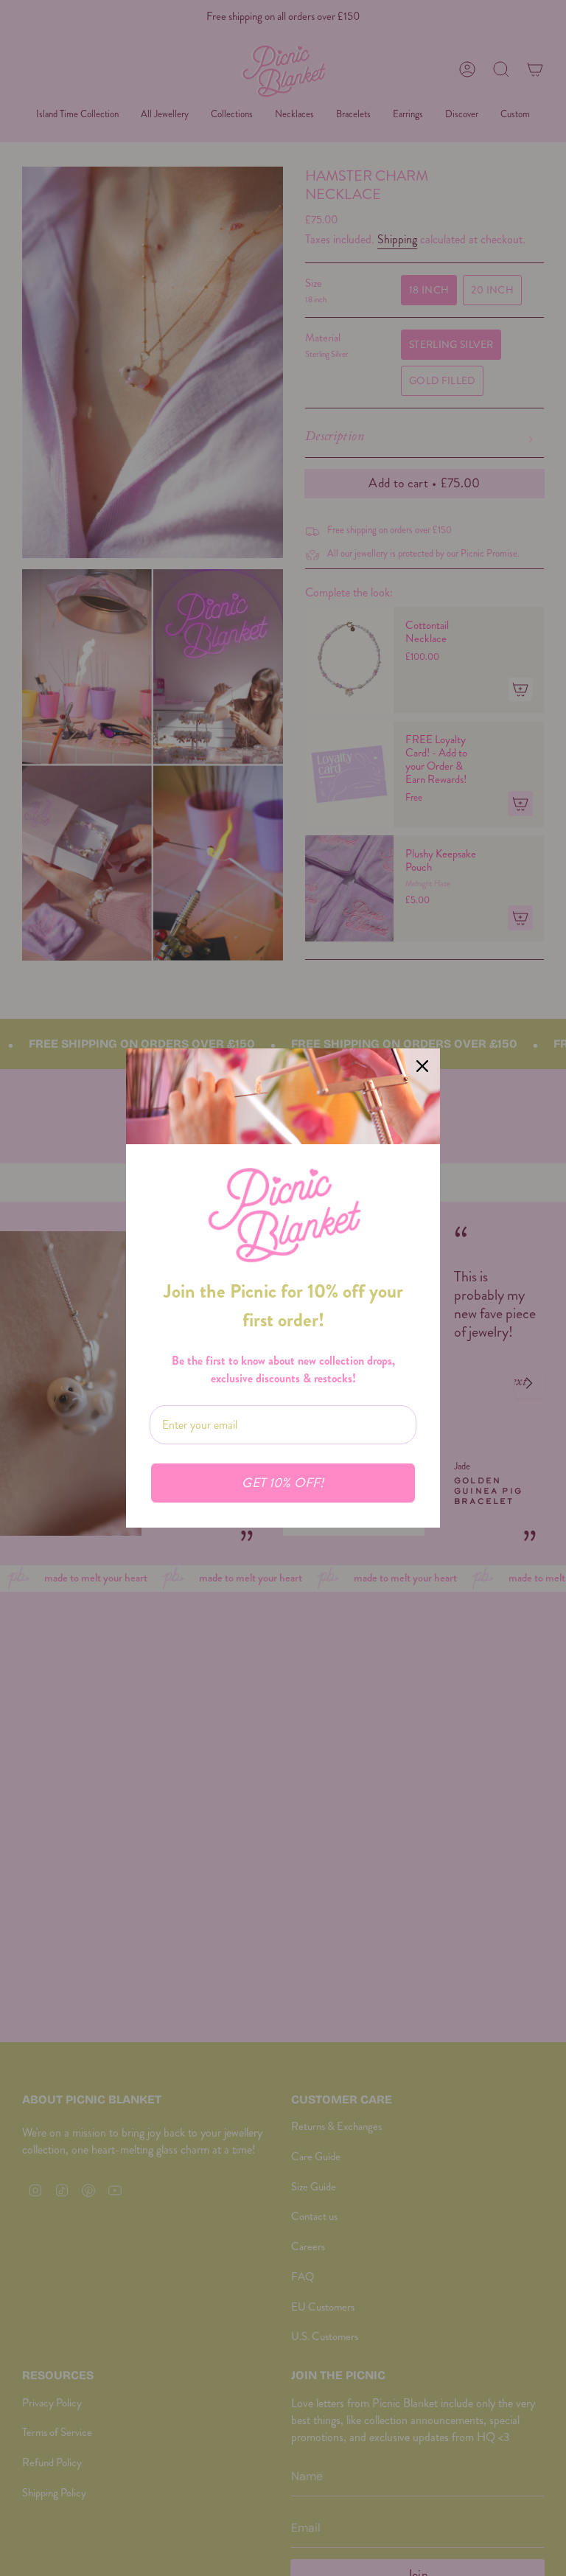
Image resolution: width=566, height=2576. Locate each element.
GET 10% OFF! (283, 1483)
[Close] (422, 1066)
